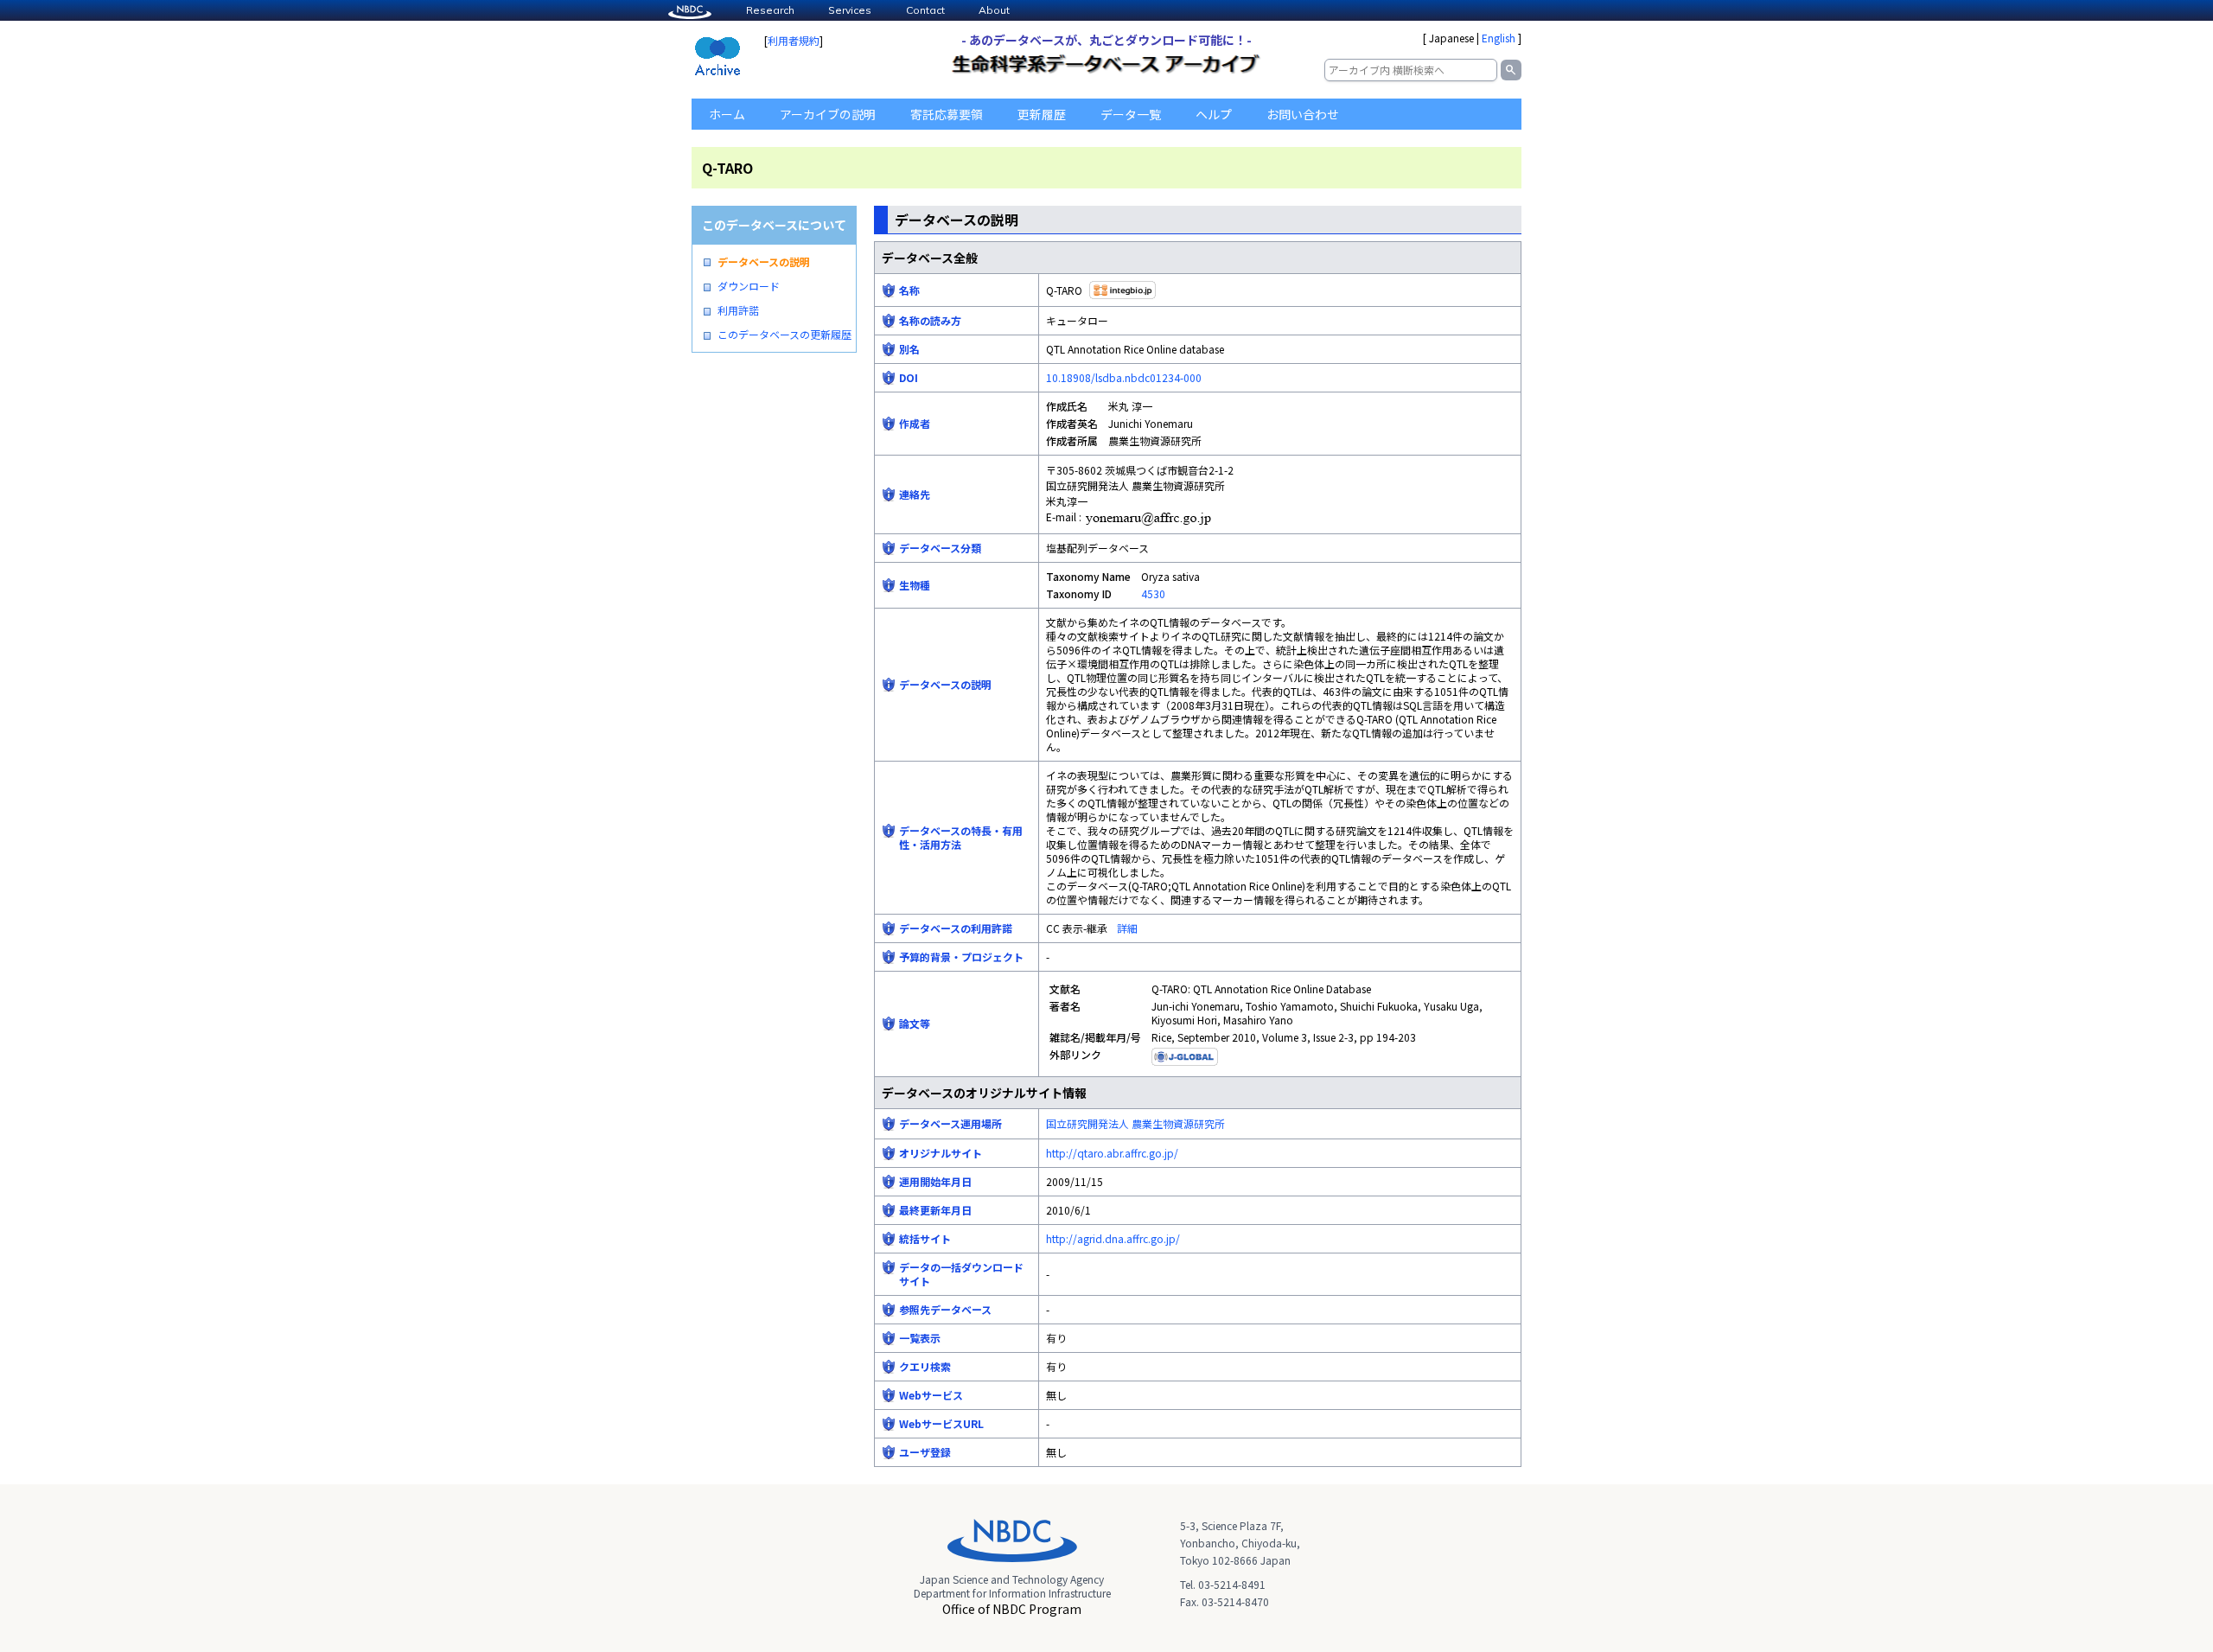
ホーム (727, 114)
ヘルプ (1214, 114)
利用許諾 (738, 310)
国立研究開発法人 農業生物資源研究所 (1135, 1123)
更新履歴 (1042, 114)
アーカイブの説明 (828, 114)
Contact (925, 10)
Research (770, 10)
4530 (1153, 593)
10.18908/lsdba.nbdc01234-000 (1124, 377)
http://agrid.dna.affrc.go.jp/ (1113, 1238)
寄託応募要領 (947, 114)
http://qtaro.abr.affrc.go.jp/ (1112, 1153)
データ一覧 (1131, 114)
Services (850, 10)
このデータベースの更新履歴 (784, 335)
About (994, 10)
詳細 (1127, 928)
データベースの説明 (764, 262)
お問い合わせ (1303, 114)
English (1499, 38)
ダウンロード (749, 286)
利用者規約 (794, 40)
